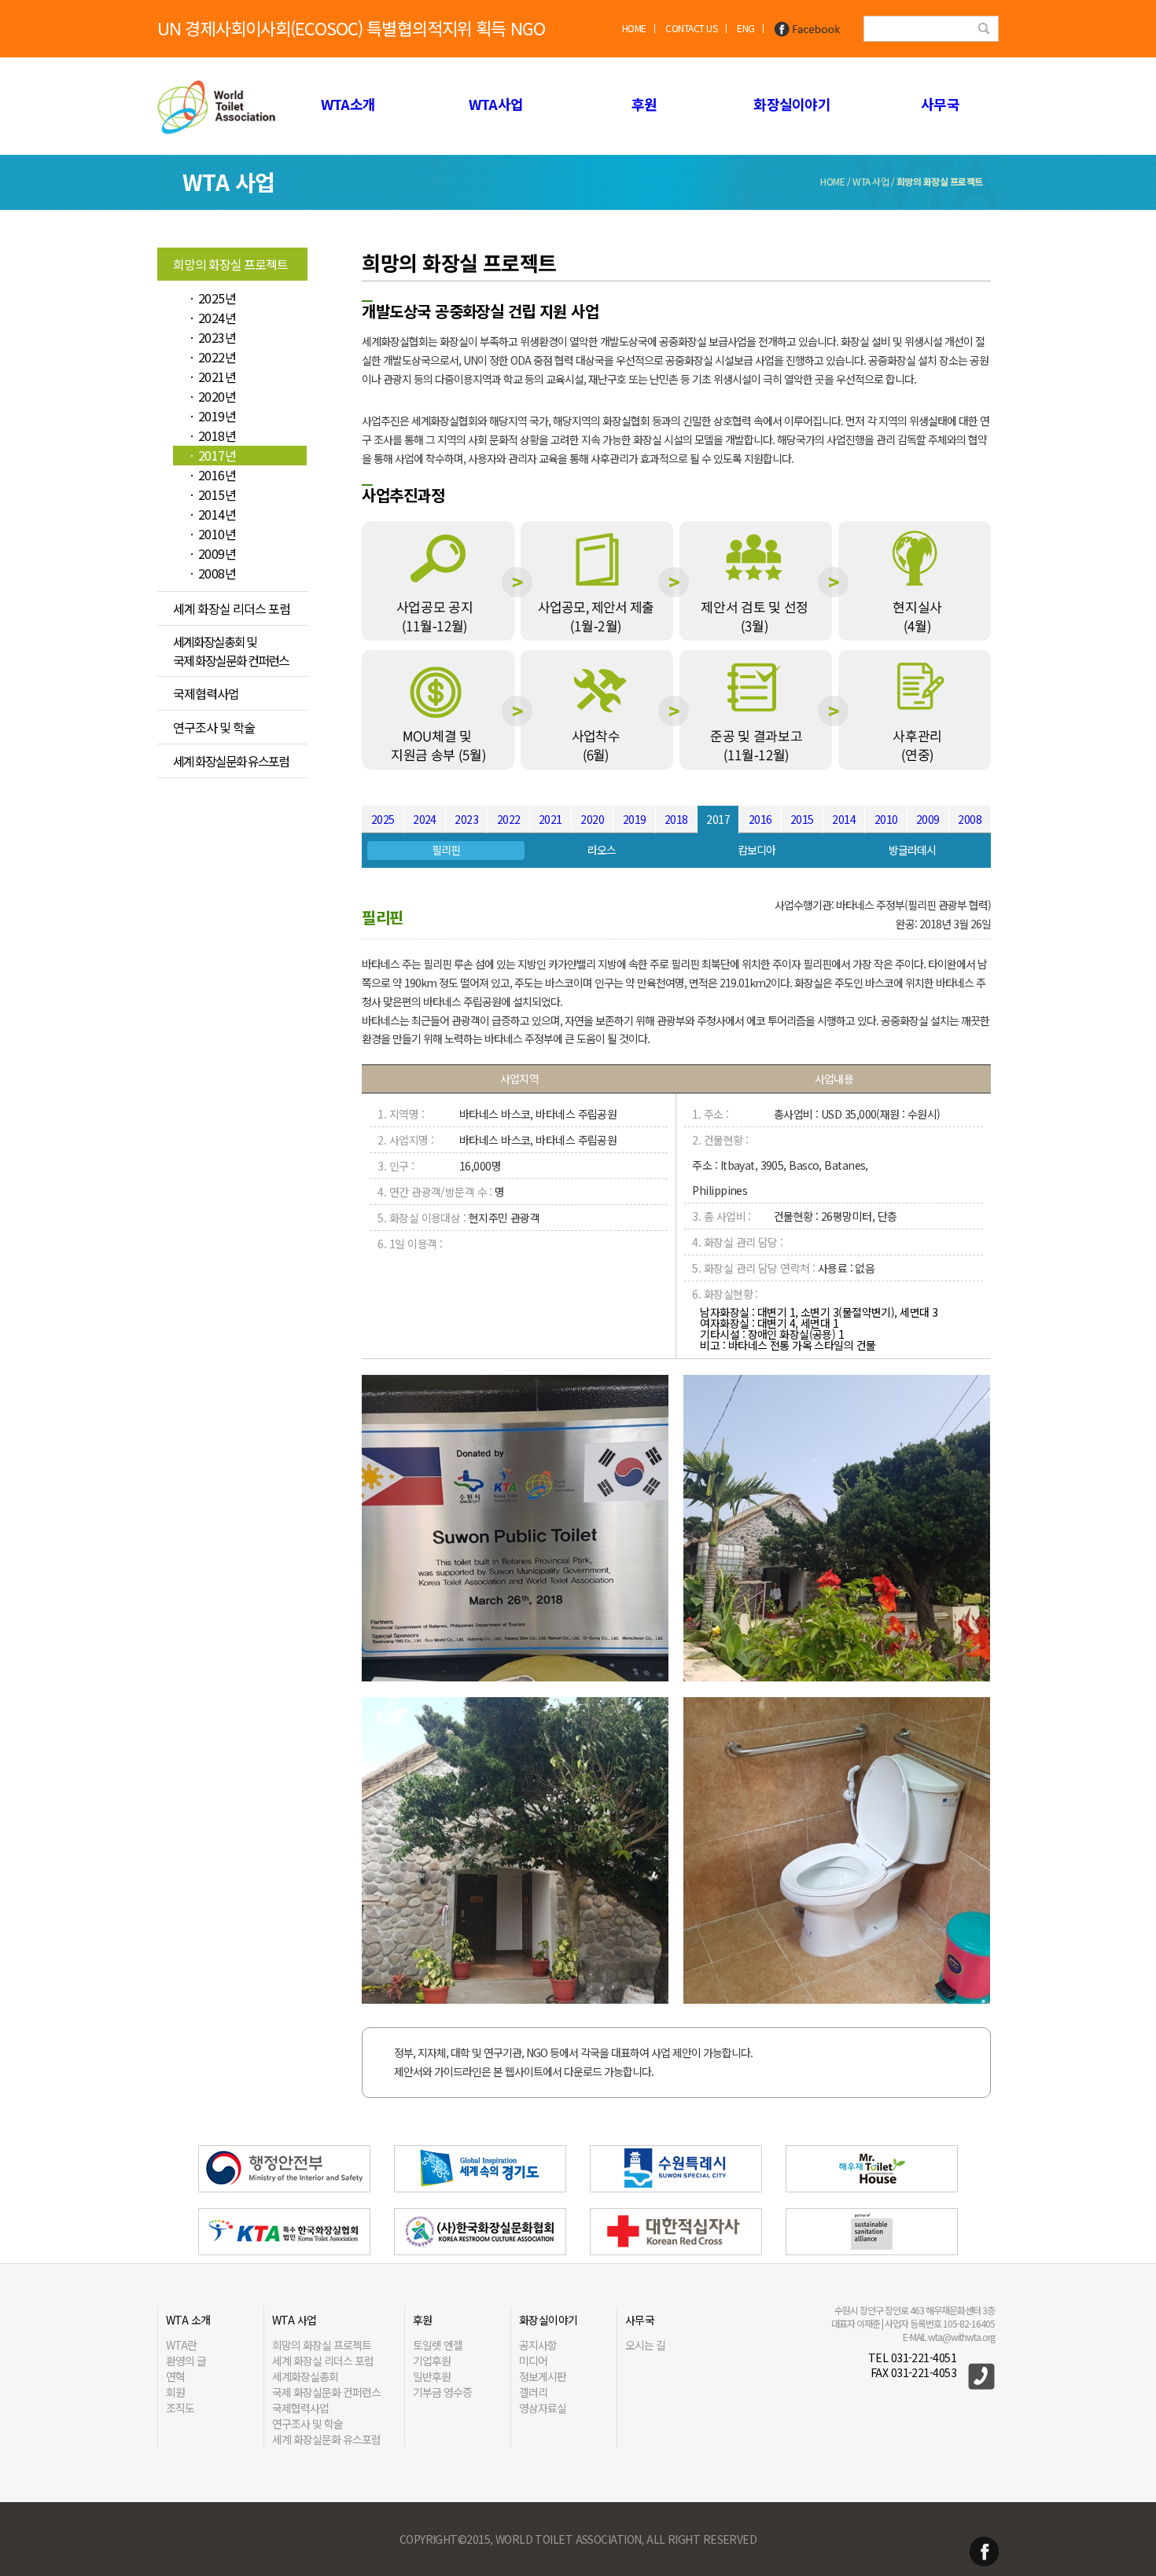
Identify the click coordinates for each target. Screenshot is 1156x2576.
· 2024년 (212, 318)
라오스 (602, 850)
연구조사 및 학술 (214, 727)
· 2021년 (212, 377)
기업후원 (432, 2361)
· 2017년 (212, 455)
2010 (886, 819)
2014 (844, 819)
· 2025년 (212, 298)
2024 (425, 819)
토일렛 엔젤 (438, 2345)
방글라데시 (912, 850)
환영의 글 (186, 2361)
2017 (718, 819)
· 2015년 (212, 494)
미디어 (533, 2361)
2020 (592, 819)
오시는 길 (645, 2345)
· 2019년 (212, 416)
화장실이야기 (792, 104)
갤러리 (533, 2392)
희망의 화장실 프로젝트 (230, 264)
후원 (644, 104)
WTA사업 (496, 104)
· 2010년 (212, 534)
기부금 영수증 (442, 2392)
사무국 (940, 104)
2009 (928, 819)
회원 (175, 2392)
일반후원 (432, 2376)
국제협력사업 (206, 693)
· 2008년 (212, 573)
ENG (746, 28)
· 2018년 (212, 435)
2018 (676, 819)
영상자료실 (543, 2408)
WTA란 (181, 2345)
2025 (383, 819)
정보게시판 (543, 2376)
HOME (634, 28)
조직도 (180, 2408)
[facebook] (808, 28)
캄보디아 (757, 850)
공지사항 (538, 2345)
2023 (466, 819)
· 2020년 (212, 396)
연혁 (175, 2376)
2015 (802, 819)
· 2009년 (212, 553)
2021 (550, 819)
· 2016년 (212, 475)
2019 (635, 819)
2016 (760, 819)
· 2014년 (212, 514)
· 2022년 (212, 357)
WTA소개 (348, 104)
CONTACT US (691, 28)
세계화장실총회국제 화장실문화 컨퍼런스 (326, 2384)
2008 (970, 819)
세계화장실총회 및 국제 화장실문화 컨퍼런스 (231, 651)
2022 (509, 819)
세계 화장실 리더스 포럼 (232, 608)
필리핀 (446, 850)
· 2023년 (212, 337)
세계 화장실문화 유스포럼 (231, 761)
